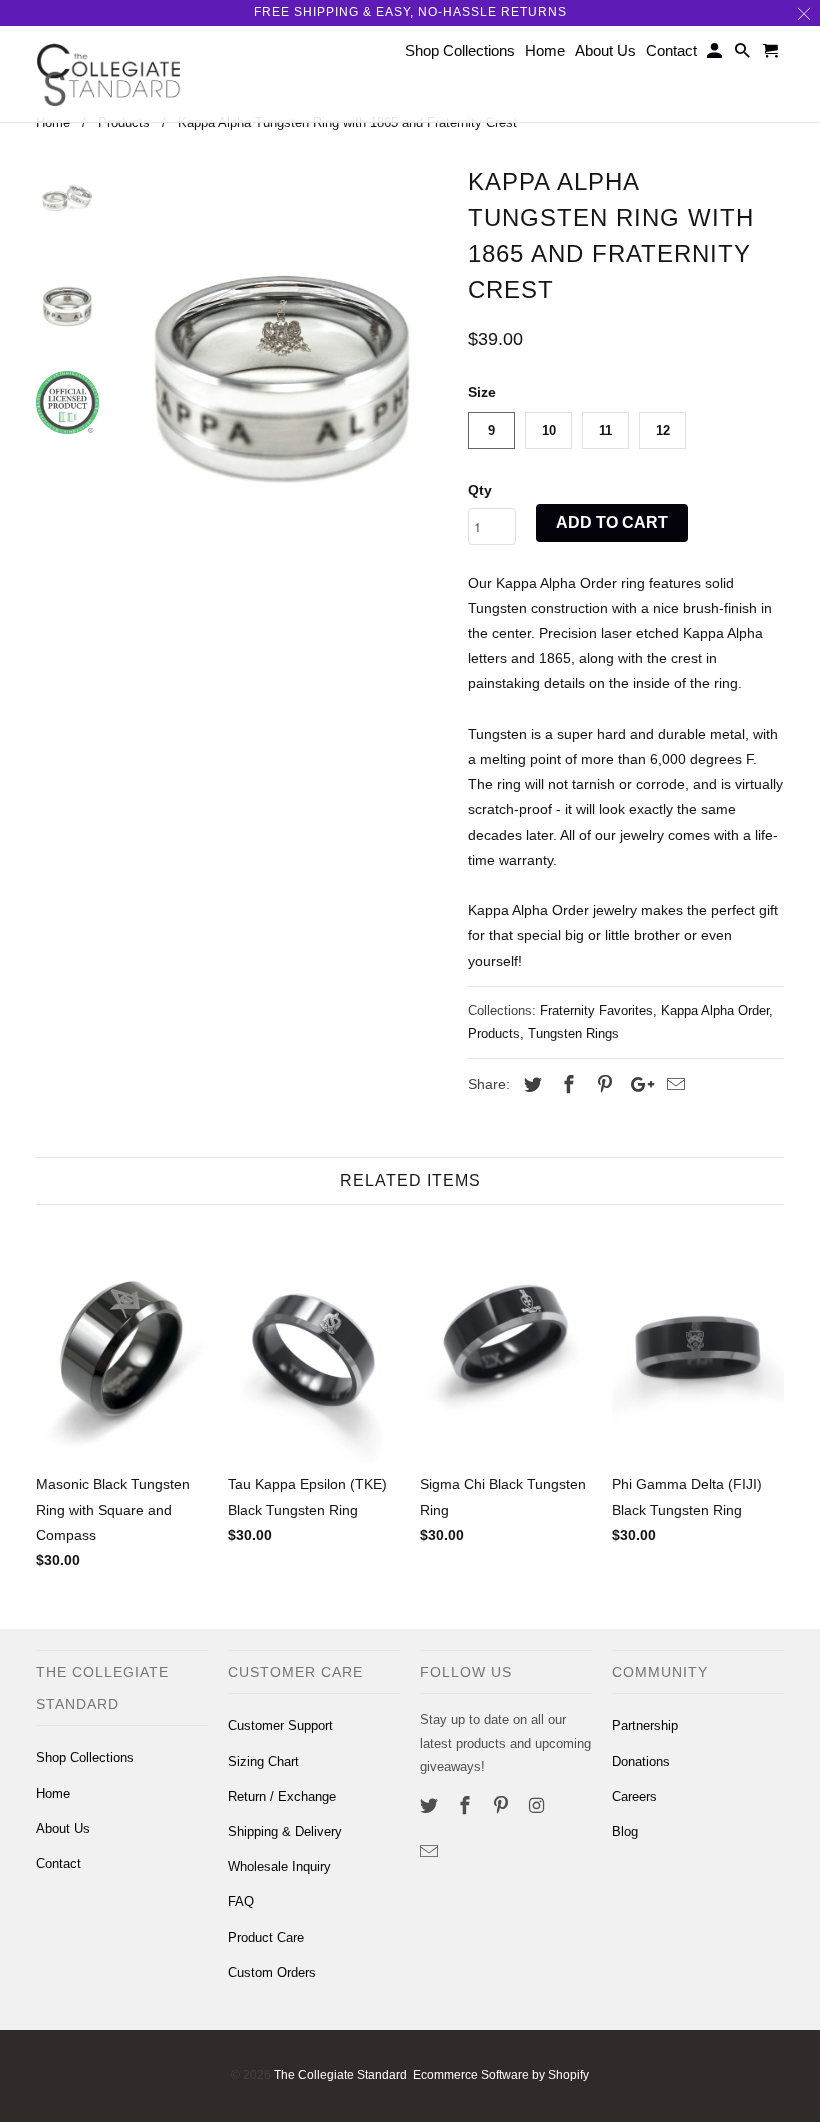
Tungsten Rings (573, 1033)
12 (663, 430)
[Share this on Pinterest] (602, 1085)
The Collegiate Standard (340, 2075)
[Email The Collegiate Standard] (431, 1852)
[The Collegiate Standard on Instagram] (538, 1806)
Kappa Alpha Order (715, 1010)
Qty (480, 490)
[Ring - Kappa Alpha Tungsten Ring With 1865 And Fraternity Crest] (283, 386)
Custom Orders (272, 1972)
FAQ (241, 1901)
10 (549, 430)
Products (494, 1033)
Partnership (645, 1725)
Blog (625, 1831)
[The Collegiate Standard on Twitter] (431, 1806)
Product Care (266, 1937)
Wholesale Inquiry (279, 1866)
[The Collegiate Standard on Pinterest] (503, 1806)
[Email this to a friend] (673, 1085)
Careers (634, 1796)
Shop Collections (85, 1757)
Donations (641, 1761)
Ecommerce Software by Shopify (501, 2075)
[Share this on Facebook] (566, 1085)
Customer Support (280, 1725)
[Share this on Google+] (637, 1085)
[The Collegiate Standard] (108, 74)
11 (605, 430)
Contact (58, 1863)
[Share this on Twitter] (530, 1085)
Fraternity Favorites (596, 1010)
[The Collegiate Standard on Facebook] (467, 1806)
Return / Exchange (282, 1796)
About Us (63, 1828)
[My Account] (716, 54)
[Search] (744, 54)
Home (53, 1793)
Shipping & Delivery (285, 1831)
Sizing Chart (263, 1761)
